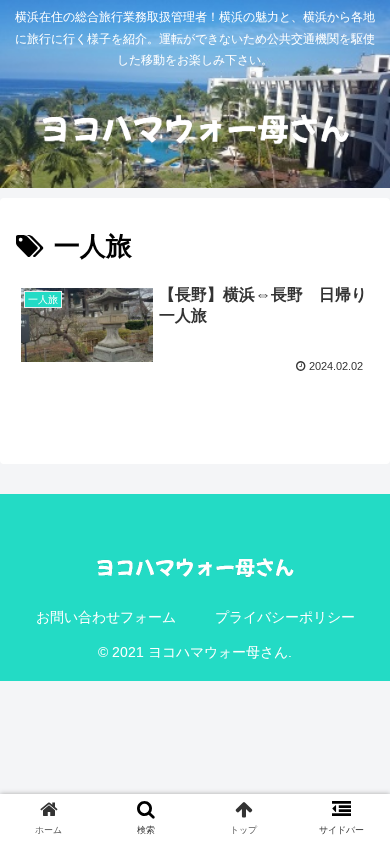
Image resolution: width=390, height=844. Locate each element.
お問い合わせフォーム (106, 617)
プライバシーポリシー (285, 617)
